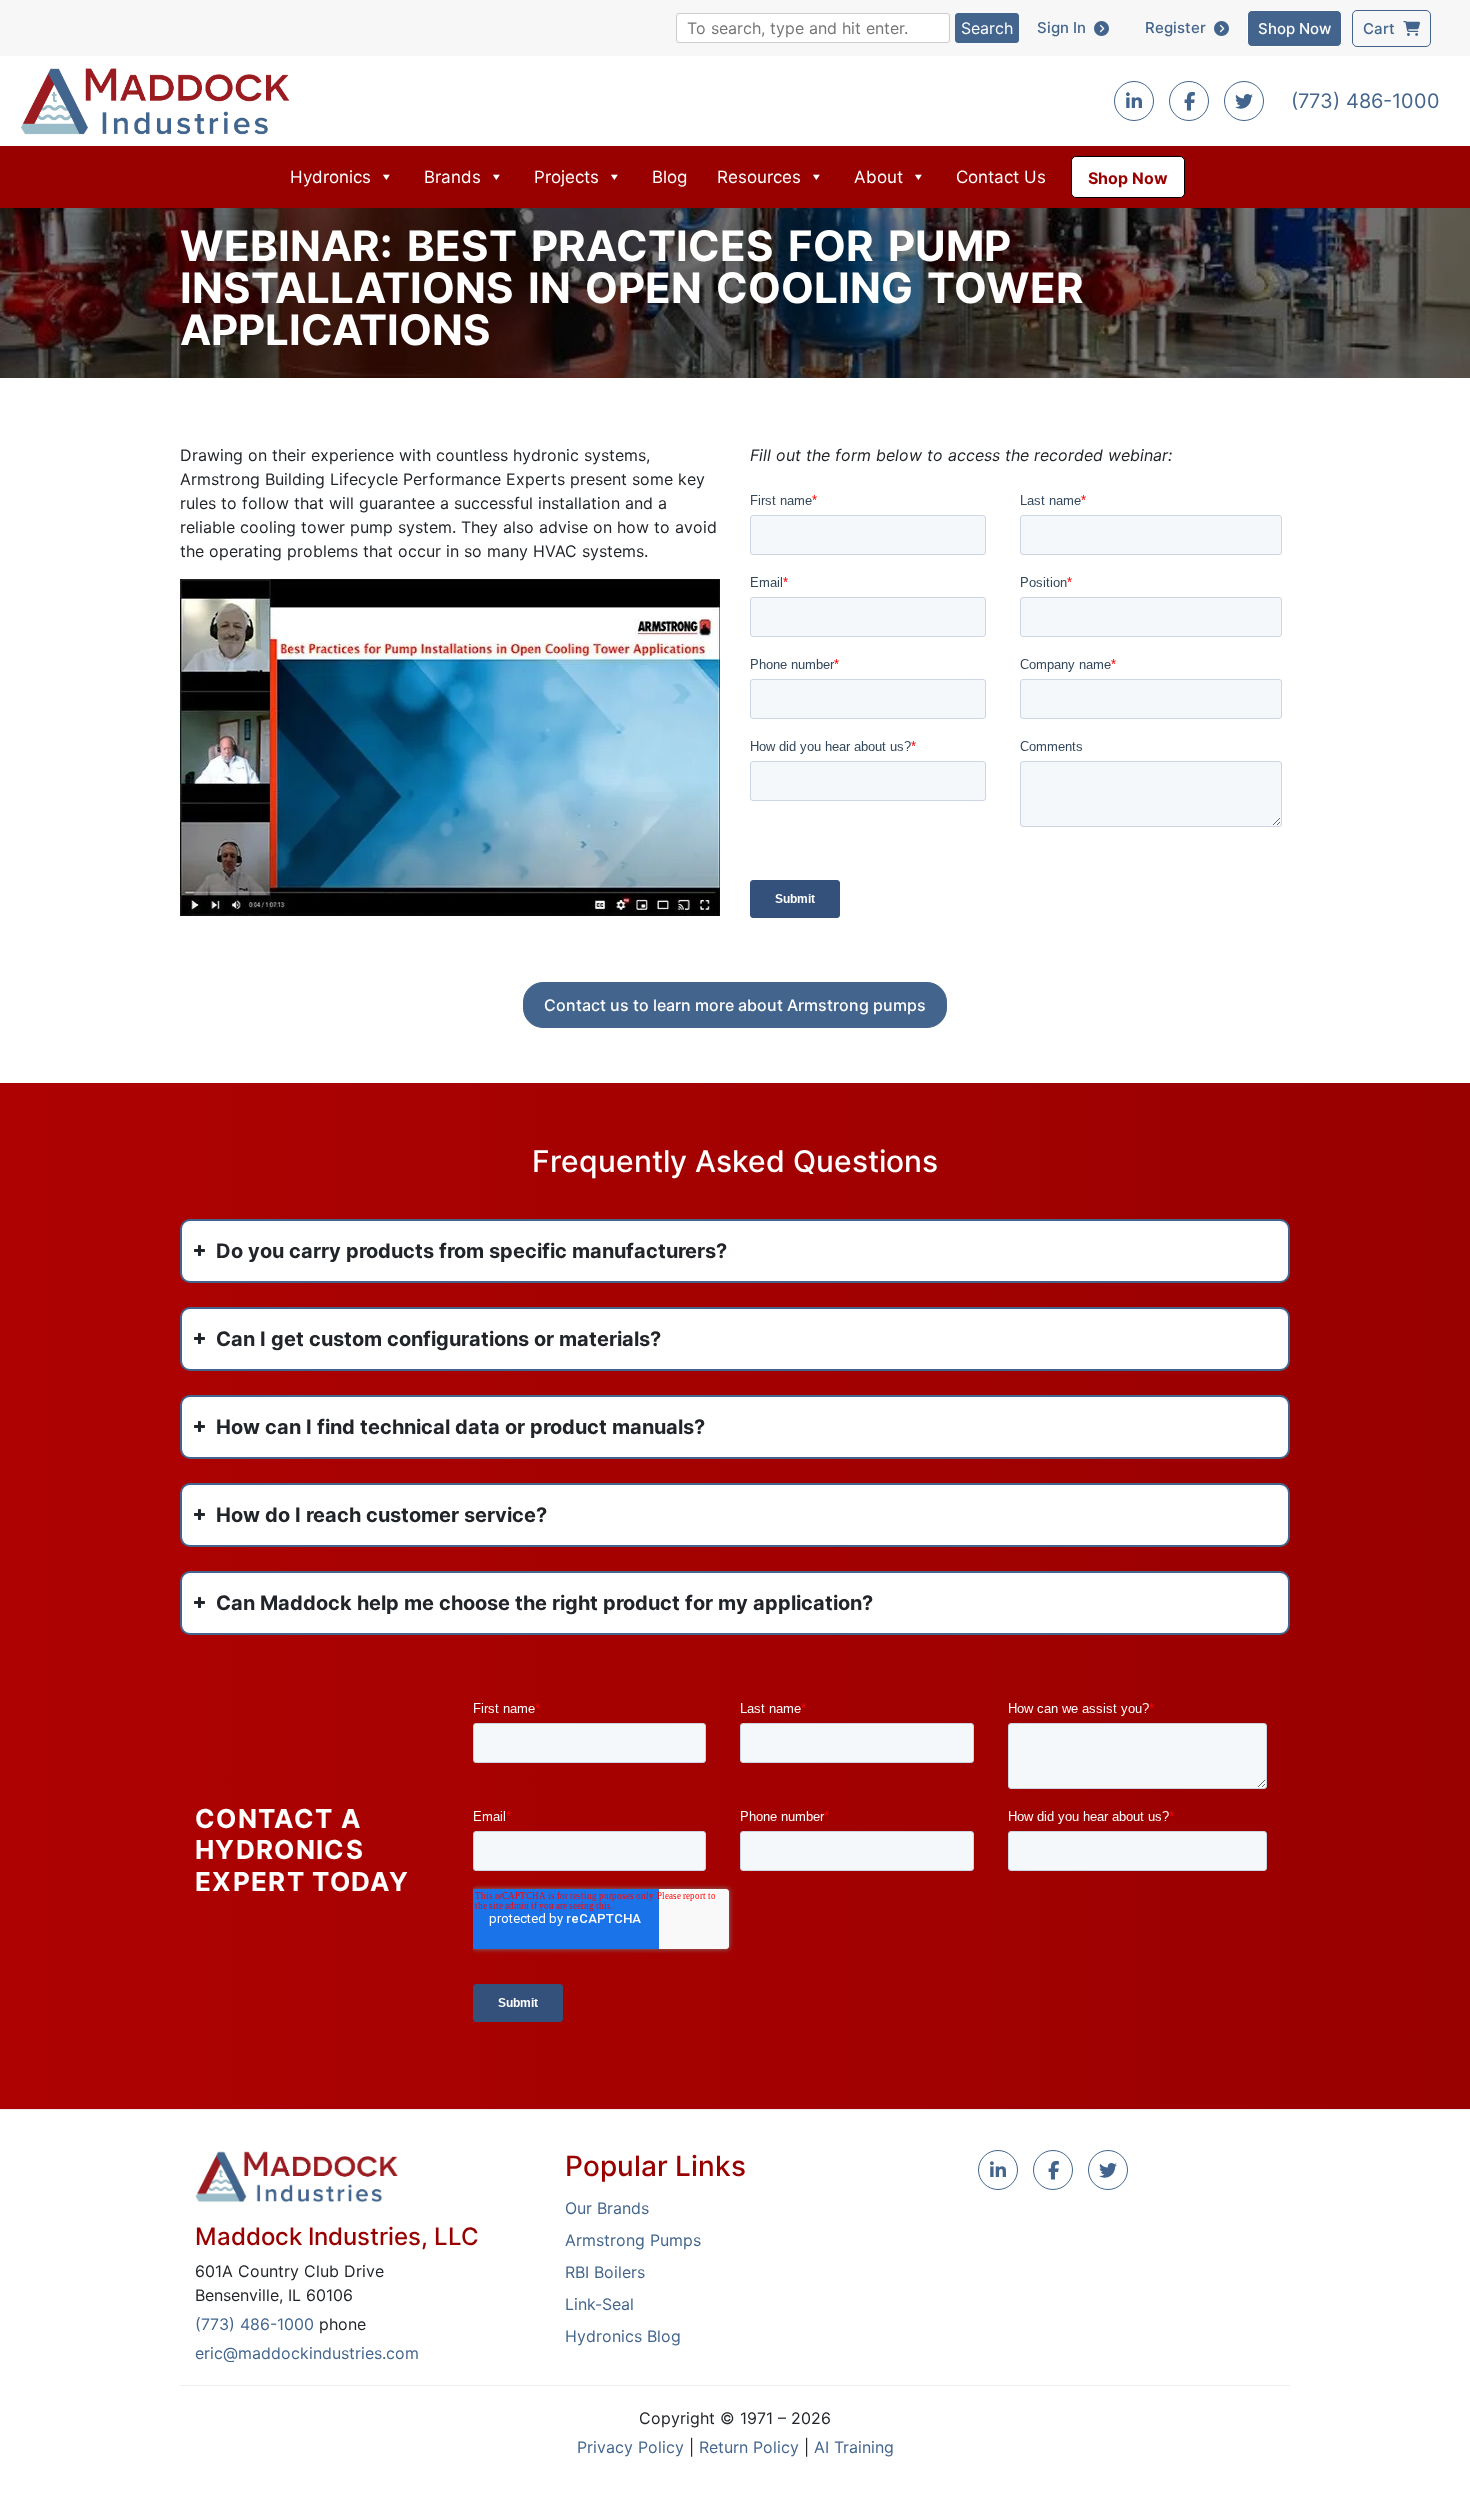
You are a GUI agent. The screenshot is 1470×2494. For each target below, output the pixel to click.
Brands (452, 177)
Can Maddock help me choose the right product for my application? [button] (544, 1603)
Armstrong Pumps (633, 2240)
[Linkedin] (1134, 102)
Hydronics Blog (623, 2336)
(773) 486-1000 (1365, 101)
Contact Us (1001, 177)
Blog (669, 177)
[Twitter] (1244, 102)
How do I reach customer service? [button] (381, 1515)
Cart (1383, 28)
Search (987, 28)
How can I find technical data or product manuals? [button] (460, 1427)
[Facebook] (1189, 102)
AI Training (854, 2447)
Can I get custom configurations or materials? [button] (438, 1339)
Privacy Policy (630, 2447)
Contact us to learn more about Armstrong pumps (735, 1005)
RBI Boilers (605, 2272)
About (878, 177)
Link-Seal (599, 2304)
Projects (566, 177)
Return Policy (749, 2447)
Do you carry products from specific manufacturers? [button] (471, 1251)
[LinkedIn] (998, 2171)
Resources (759, 177)
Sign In (1065, 27)
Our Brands (607, 2208)
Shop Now (1294, 28)
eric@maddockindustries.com (307, 2353)
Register (1179, 27)
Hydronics (330, 177)
